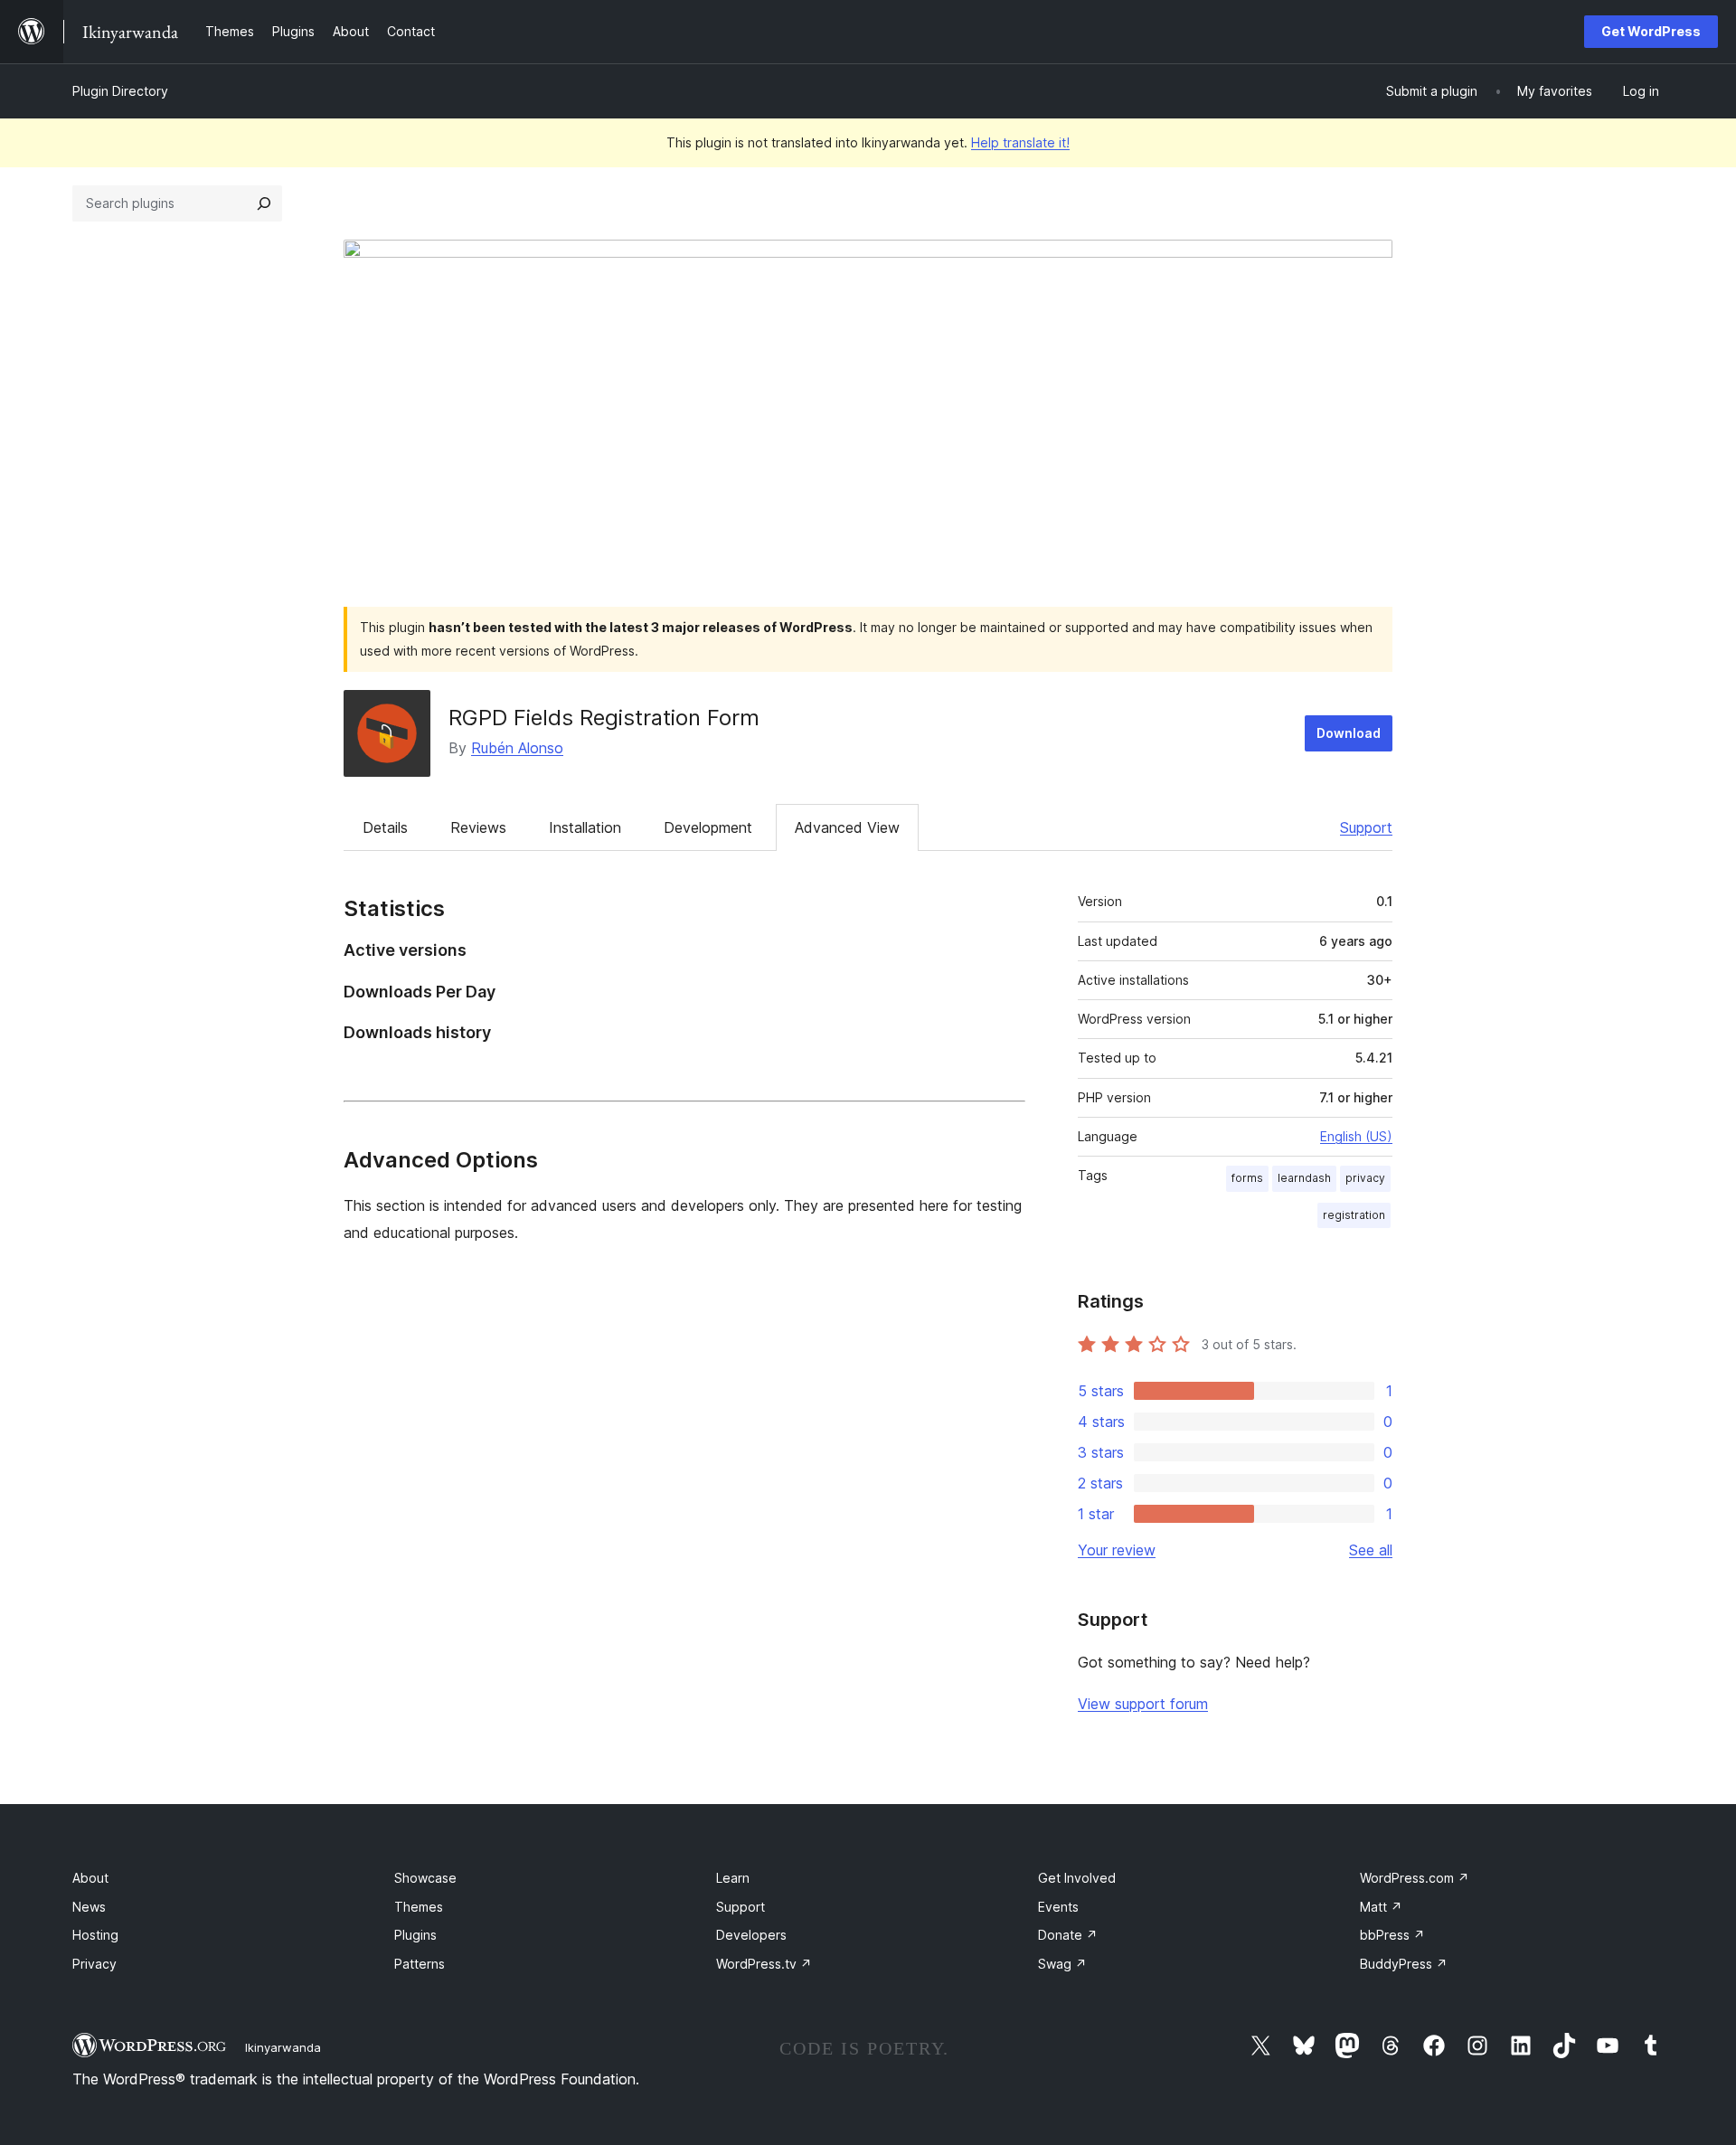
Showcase (425, 1878)
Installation (585, 827)
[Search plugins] (264, 203)
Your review (1117, 1550)
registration (1354, 1215)
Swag (1062, 1964)
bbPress (1392, 1935)
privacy (1365, 1178)
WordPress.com (1415, 1878)
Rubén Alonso (517, 748)
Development (708, 827)
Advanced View (847, 827)
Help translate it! (1020, 142)
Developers (751, 1935)
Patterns (420, 1964)
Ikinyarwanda (283, 2047)
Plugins (415, 1935)
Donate (1068, 1935)
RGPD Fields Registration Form (604, 718)
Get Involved (1077, 1878)
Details (385, 827)
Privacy (94, 1964)
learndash (1304, 1178)
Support (1366, 827)
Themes (419, 1907)
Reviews (478, 827)
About (90, 1878)
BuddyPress (1404, 1964)
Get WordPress (1651, 31)
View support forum (1143, 1704)
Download (1349, 733)
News (89, 1907)
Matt (1381, 1907)
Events (1058, 1907)
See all (1371, 1550)
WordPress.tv (764, 1964)
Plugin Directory (120, 91)
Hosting (95, 1935)
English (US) (1356, 1136)
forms (1247, 1178)
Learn (733, 1878)
